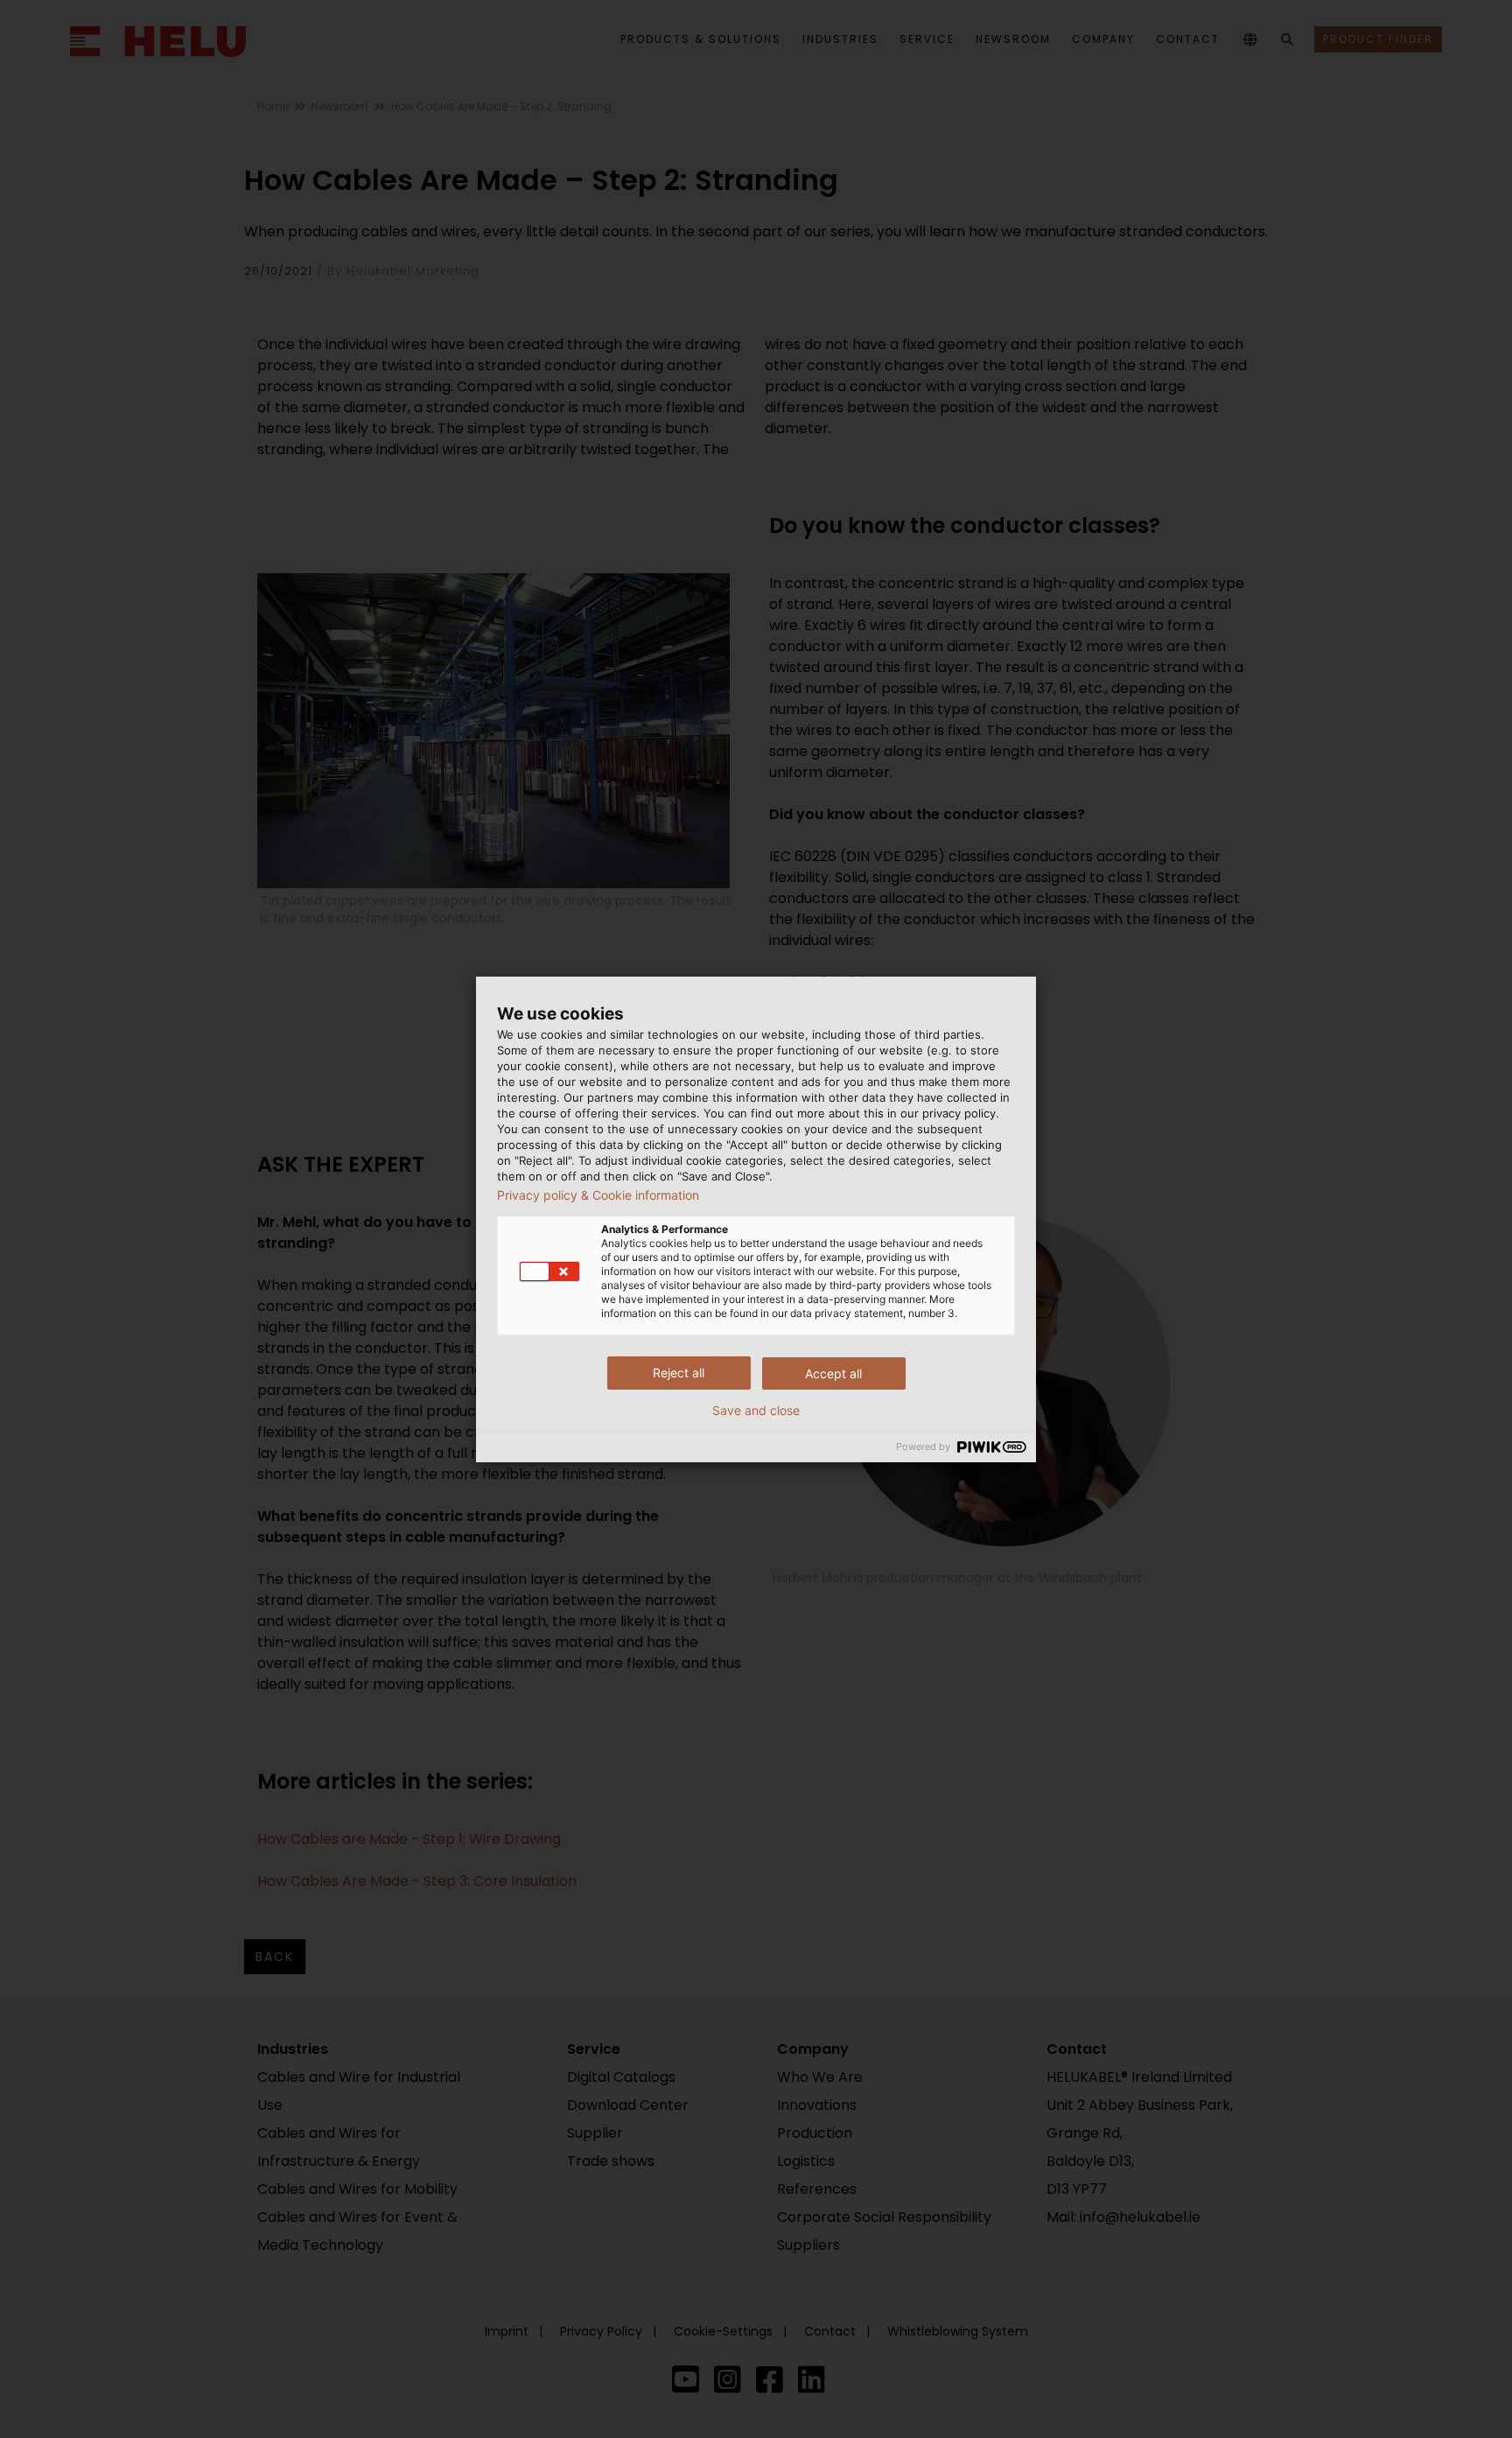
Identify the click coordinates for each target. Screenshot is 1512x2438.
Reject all (679, 1373)
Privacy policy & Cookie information (598, 1195)
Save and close (756, 1411)
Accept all (833, 1373)
